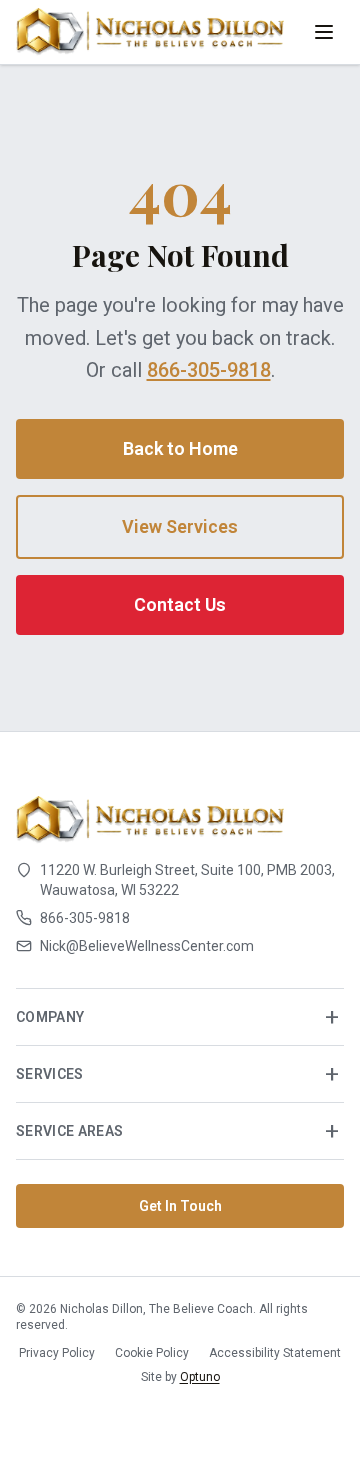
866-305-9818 (209, 370)
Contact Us (180, 604)
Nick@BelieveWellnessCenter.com (147, 946)
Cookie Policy (152, 1353)
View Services (180, 526)
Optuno (200, 1377)
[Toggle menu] (324, 32)
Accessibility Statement (275, 1353)
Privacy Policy (57, 1353)
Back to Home (180, 448)
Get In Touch (180, 1206)
